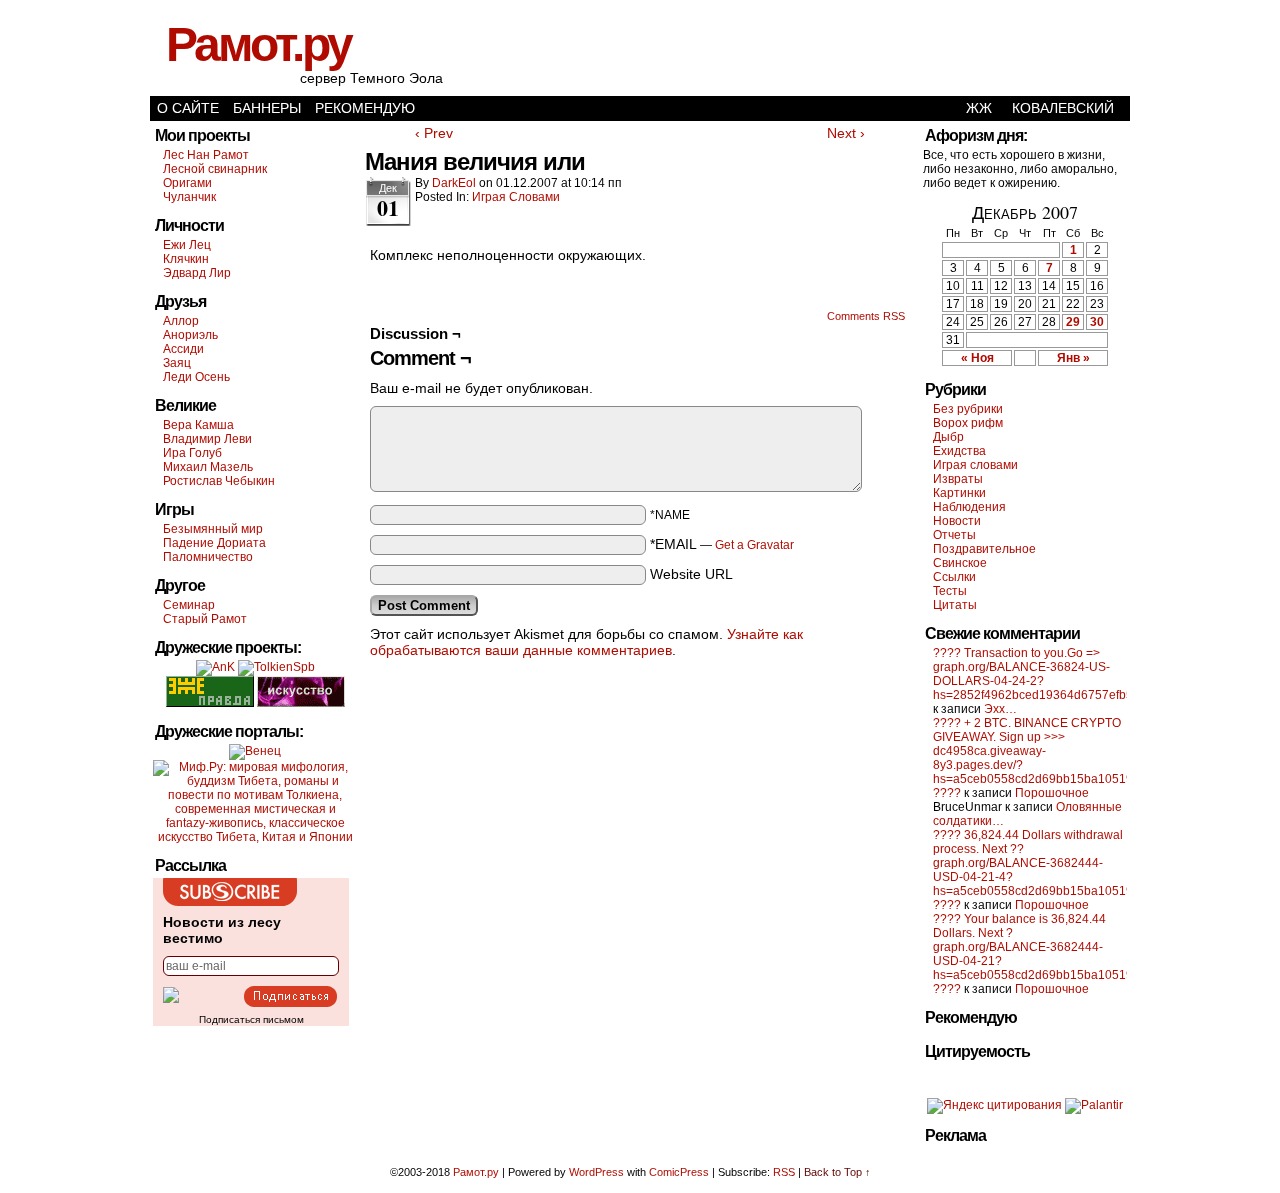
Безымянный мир (213, 529)
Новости (957, 521)
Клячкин (186, 259)
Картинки (959, 493)
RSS (784, 1172)
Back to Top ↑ (837, 1172)
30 (1097, 322)
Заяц (177, 363)
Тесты (950, 591)
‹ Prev (434, 133)
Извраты (958, 479)
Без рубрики (968, 409)
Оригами (187, 183)
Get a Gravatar (754, 545)
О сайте (188, 108)
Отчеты (954, 535)
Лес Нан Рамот (206, 155)
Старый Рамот (205, 619)
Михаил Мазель (208, 467)
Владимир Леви (207, 439)
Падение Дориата (214, 543)
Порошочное (1052, 793)
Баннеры (267, 108)
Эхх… (1000, 709)
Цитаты (955, 605)
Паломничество (208, 557)
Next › (846, 133)
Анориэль (190, 335)
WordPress (596, 1172)
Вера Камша (198, 425)
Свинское (960, 563)
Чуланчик (189, 197)
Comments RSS (866, 316)
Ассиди (183, 349)
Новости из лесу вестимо (222, 930)
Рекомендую (365, 108)
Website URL (691, 574)
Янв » (1073, 358)
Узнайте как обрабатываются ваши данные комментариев (586, 642)
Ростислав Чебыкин (219, 481)
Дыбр (948, 437)
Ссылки (954, 577)
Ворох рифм (968, 423)
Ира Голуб (192, 453)
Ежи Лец (187, 245)
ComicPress (679, 1172)
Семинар (189, 605)
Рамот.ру (258, 44)
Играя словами (516, 197)
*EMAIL (722, 544)
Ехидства (959, 451)
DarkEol (454, 183)
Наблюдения (969, 507)
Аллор (181, 321)
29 (1073, 322)
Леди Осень (196, 377)
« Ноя (977, 358)
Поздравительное (984, 549)
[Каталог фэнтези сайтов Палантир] (1094, 1105)
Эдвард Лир (197, 273)
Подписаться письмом (251, 1019)
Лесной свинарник (215, 169)
